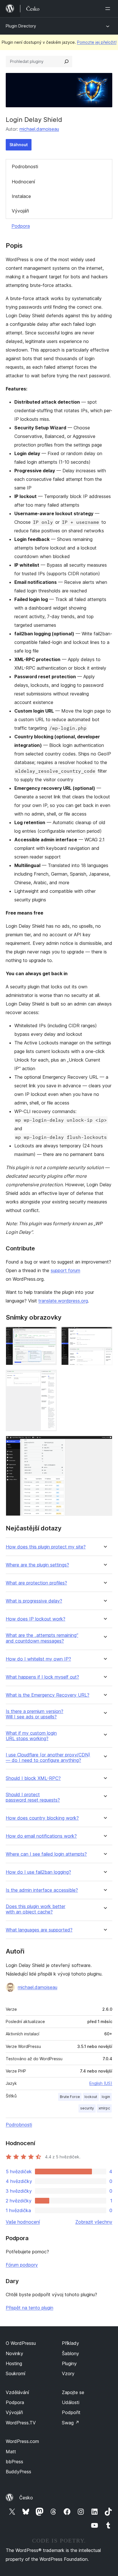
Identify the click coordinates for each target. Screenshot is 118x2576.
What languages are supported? (39, 1930)
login (106, 2097)
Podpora (21, 226)
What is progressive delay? (34, 1601)
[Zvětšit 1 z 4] (49, 1334)
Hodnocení (23, 182)
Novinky (14, 2353)
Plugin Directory (21, 26)
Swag (71, 2423)
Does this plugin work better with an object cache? (36, 1909)
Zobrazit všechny (94, 2222)
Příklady (70, 2343)
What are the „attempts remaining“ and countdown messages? (42, 1638)
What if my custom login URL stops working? (31, 1736)
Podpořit (71, 2412)
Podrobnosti (25, 166)
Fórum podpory (22, 2265)
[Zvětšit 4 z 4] (105, 1443)
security (87, 2108)
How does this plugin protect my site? (46, 1547)
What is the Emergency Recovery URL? (48, 1695)
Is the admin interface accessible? (42, 1890)
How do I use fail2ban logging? (38, 1872)
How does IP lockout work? (36, 1619)
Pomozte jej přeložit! (97, 42)
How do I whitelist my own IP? (38, 1659)
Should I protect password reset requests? (33, 1797)
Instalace (21, 196)
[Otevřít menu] (109, 9)
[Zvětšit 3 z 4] (49, 1377)
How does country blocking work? (42, 1818)
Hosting (14, 2363)
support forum (65, 1270)
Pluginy (69, 2363)
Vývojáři (20, 211)
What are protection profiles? (36, 1583)
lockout (91, 2097)
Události (71, 2402)
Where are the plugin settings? (37, 1565)
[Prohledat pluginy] (66, 62)
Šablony (70, 2353)
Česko (26, 2498)
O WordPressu (21, 2343)
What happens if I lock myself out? (42, 1677)
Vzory (68, 2373)
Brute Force (70, 2097)
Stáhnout (19, 145)
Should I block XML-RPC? (33, 1778)
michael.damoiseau (39, 129)
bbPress (14, 2462)
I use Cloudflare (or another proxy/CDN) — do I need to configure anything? (48, 1758)
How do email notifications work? (41, 1836)
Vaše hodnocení (23, 2222)
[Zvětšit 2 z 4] (105, 1334)
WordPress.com (22, 2441)
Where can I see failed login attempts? (46, 1854)
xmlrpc (104, 2108)
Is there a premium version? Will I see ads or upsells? (35, 1714)
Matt (11, 2452)
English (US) (101, 2083)
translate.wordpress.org (63, 1301)
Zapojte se (73, 2392)
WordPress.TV (21, 2423)
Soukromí (15, 2373)
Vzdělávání (17, 2392)
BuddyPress (18, 2472)
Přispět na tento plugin (29, 2308)
